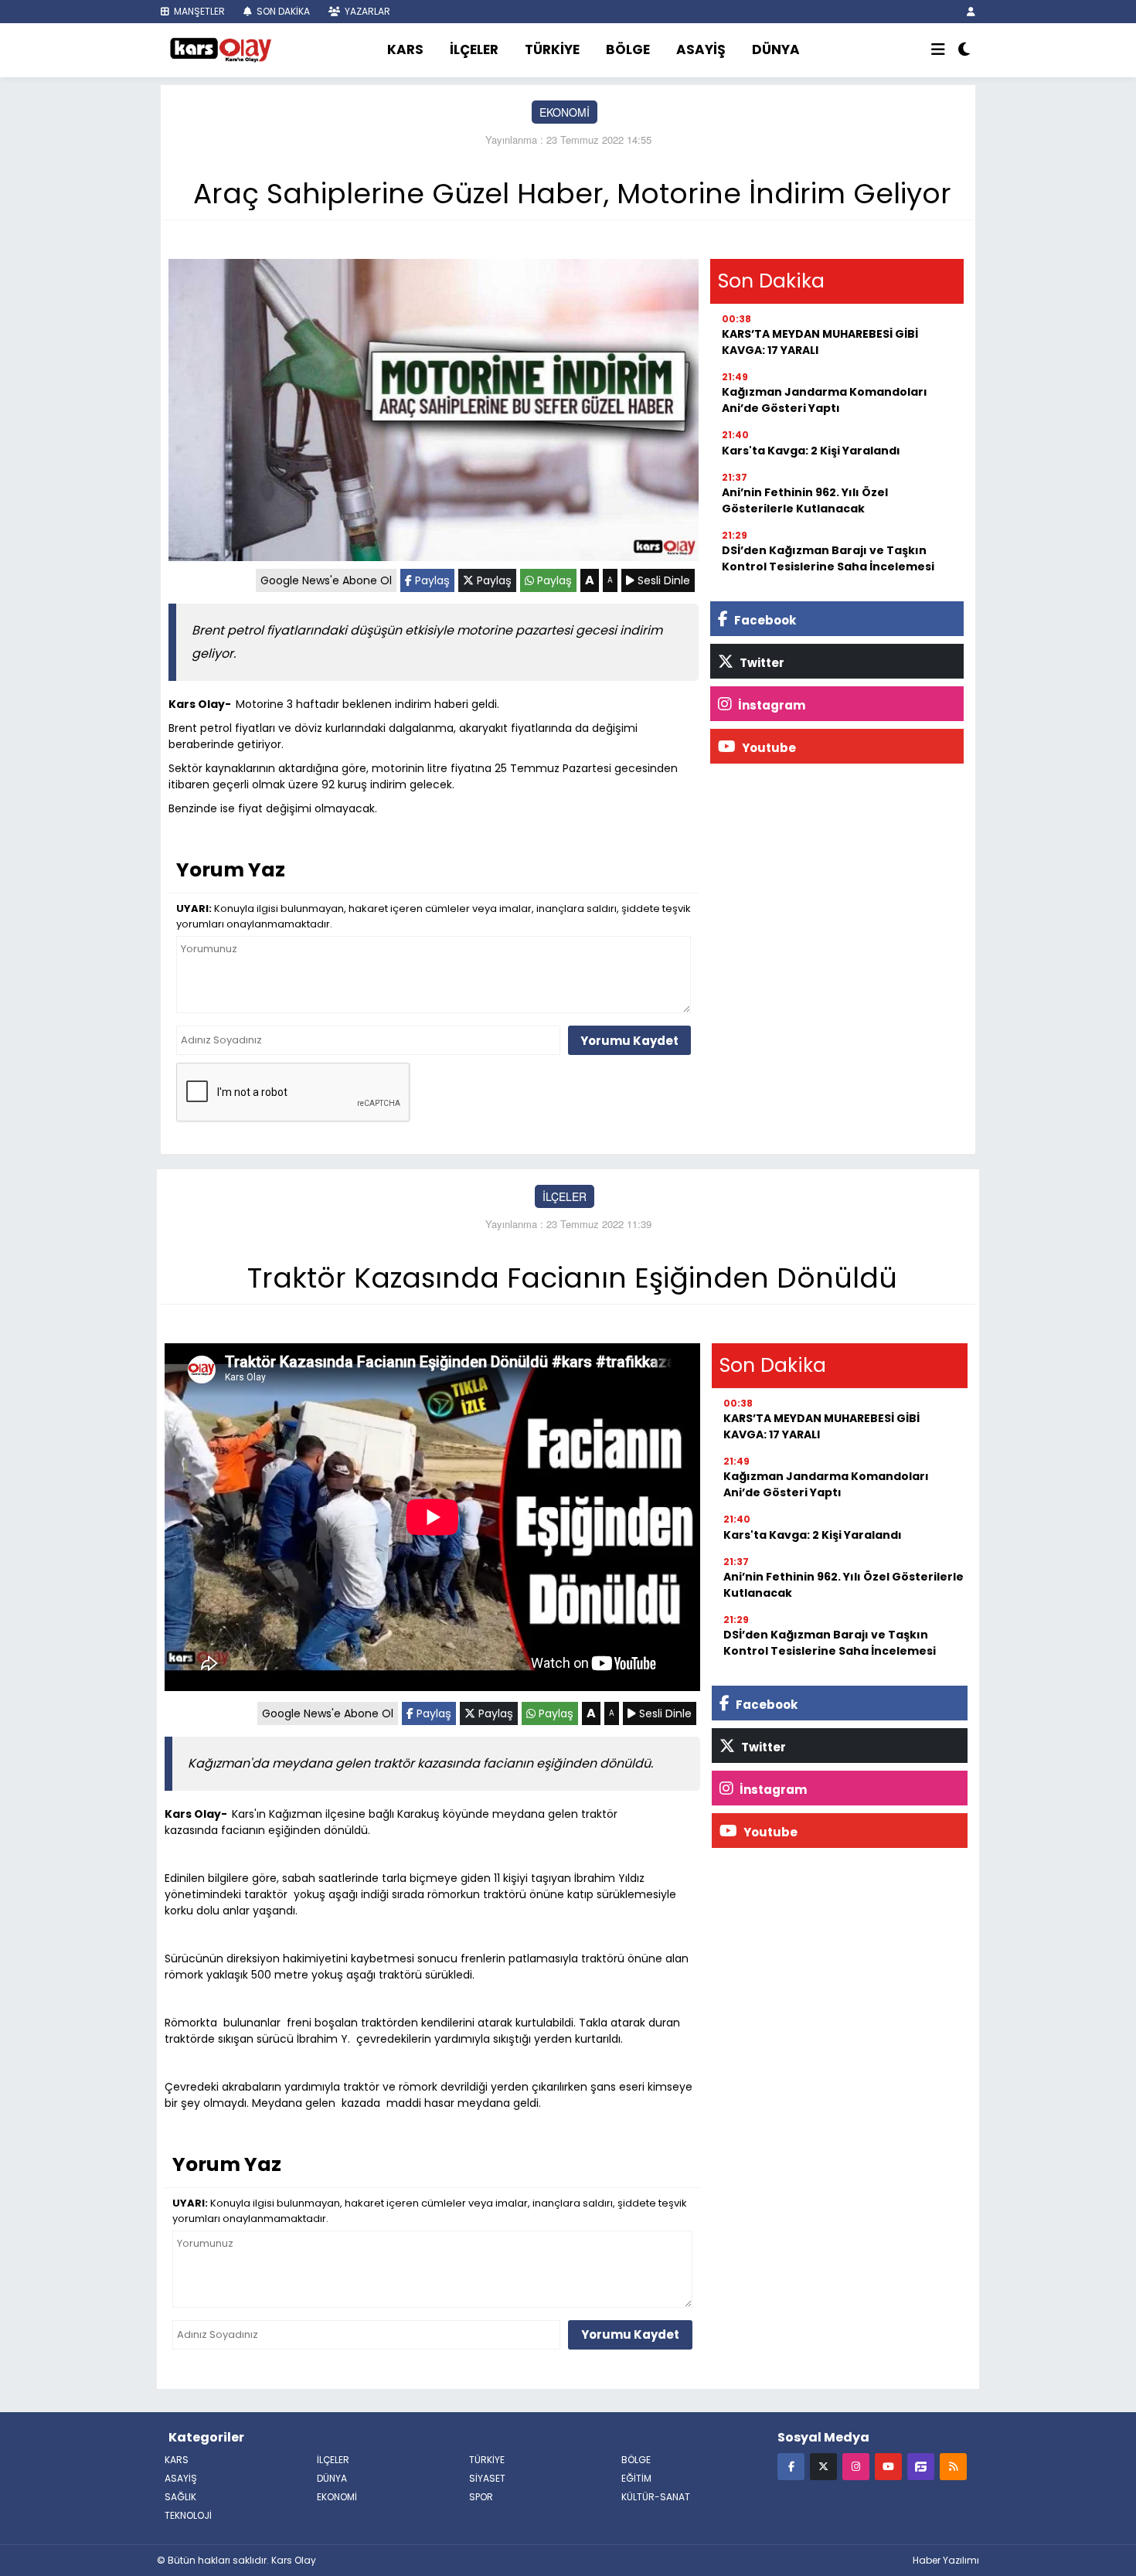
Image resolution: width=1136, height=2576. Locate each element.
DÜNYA (776, 49)
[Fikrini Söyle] (921, 2466)
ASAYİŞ (701, 49)
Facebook (764, 620)
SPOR (481, 2497)
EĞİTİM (636, 2478)
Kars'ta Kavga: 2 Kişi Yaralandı (811, 451)
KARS (405, 49)
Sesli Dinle (662, 580)
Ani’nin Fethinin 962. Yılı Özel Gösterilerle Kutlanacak (805, 500)
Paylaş (431, 580)
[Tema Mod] (964, 50)
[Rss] (953, 2466)
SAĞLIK (180, 2497)
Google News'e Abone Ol (326, 580)
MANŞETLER (198, 11)
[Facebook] (791, 2466)
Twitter (761, 663)
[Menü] (938, 50)
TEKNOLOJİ (188, 2515)
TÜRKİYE (552, 49)
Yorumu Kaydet (629, 1041)
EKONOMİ (565, 112)
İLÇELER (474, 49)
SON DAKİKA (282, 11)
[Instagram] (856, 2466)
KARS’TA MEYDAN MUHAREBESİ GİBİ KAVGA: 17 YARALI (820, 342)
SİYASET (487, 2478)
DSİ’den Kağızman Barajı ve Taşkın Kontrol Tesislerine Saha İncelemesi (828, 558)
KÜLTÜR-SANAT (656, 2497)
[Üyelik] (971, 11)
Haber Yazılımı (946, 2560)
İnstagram (770, 705)
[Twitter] (823, 2466)
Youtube (768, 748)
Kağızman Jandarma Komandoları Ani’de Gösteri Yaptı (825, 400)
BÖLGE (628, 49)
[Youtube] (888, 2466)
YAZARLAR (366, 11)
